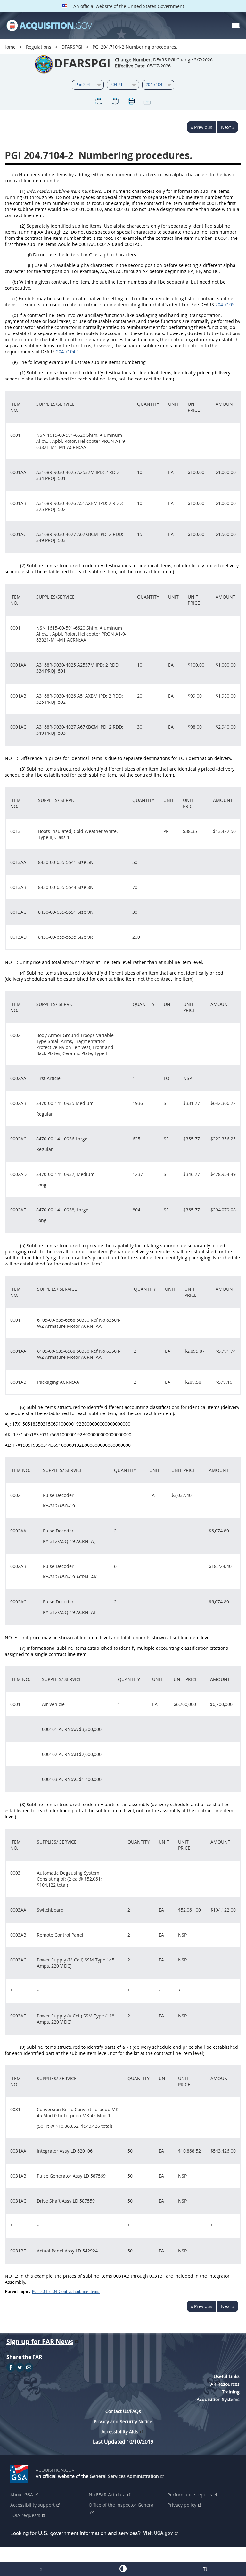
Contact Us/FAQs (123, 2411)
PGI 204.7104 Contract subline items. (66, 2292)
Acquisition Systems (218, 2399)
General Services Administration (124, 2476)
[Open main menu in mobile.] (236, 26)
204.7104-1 (68, 352)
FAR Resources (224, 2384)
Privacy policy (182, 2505)
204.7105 (225, 305)
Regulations (39, 47)
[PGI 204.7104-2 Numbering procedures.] (99, 102)
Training (231, 2392)
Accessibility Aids (120, 2432)
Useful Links (227, 2376)
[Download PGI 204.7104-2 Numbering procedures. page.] (147, 102)
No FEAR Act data (107, 2495)
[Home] (49, 26)
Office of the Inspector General (122, 2505)
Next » (228, 127)
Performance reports (190, 2495)
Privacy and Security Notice (123, 2421)
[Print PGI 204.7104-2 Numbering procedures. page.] (131, 102)
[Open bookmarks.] (115, 102)
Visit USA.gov (158, 2533)
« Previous (201, 127)
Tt (205, 2569)
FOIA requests (25, 2515)
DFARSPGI (72, 47)
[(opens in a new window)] (20, 2473)
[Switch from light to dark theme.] (123, 2569)
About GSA (22, 2495)
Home (9, 47)
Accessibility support (33, 2505)
